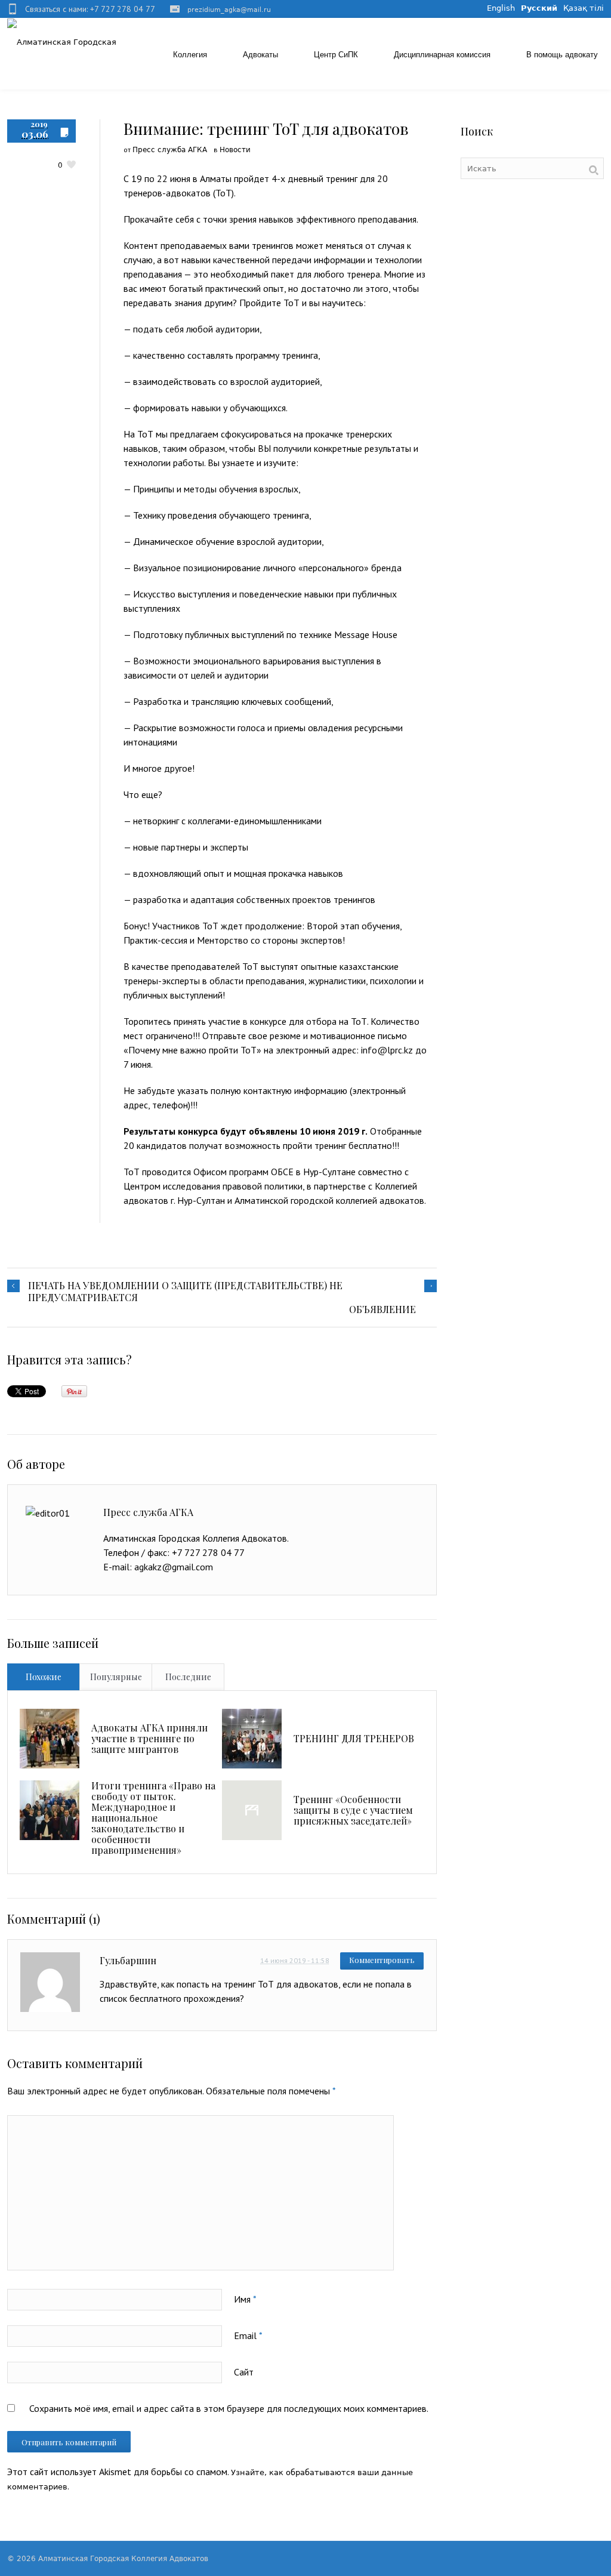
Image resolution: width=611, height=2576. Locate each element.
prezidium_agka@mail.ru (229, 10)
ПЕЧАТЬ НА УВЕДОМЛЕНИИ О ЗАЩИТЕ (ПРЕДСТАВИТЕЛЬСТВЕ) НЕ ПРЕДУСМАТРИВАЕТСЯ (185, 1292)
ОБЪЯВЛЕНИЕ (382, 1309)
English (501, 8)
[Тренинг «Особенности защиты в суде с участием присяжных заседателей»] (252, 1810)
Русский (539, 8)
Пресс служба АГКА (170, 150)
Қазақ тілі (584, 8)
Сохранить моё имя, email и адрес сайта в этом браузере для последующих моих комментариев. (229, 2408)
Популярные (116, 1677)
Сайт (244, 2372)
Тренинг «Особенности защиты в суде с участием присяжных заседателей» (353, 1810)
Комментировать (382, 1960)
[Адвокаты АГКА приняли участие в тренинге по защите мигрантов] (50, 1739)
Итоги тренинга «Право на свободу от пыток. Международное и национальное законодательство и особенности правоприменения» (153, 1818)
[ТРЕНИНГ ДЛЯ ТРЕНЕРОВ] (252, 1739)
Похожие (44, 1677)
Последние (188, 1677)
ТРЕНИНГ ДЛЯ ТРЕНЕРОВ (354, 1738)
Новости (235, 150)
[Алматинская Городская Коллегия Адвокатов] (65, 42)
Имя (245, 2299)
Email (248, 2335)
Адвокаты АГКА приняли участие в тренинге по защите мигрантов (149, 1738)
